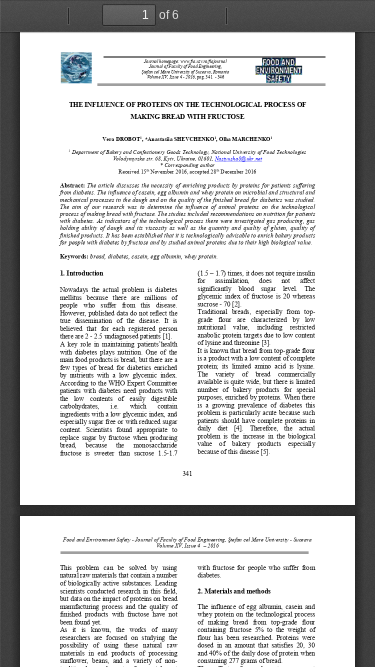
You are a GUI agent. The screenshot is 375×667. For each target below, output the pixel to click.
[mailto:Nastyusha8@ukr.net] (239, 158)
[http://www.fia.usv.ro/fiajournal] (203, 61)
